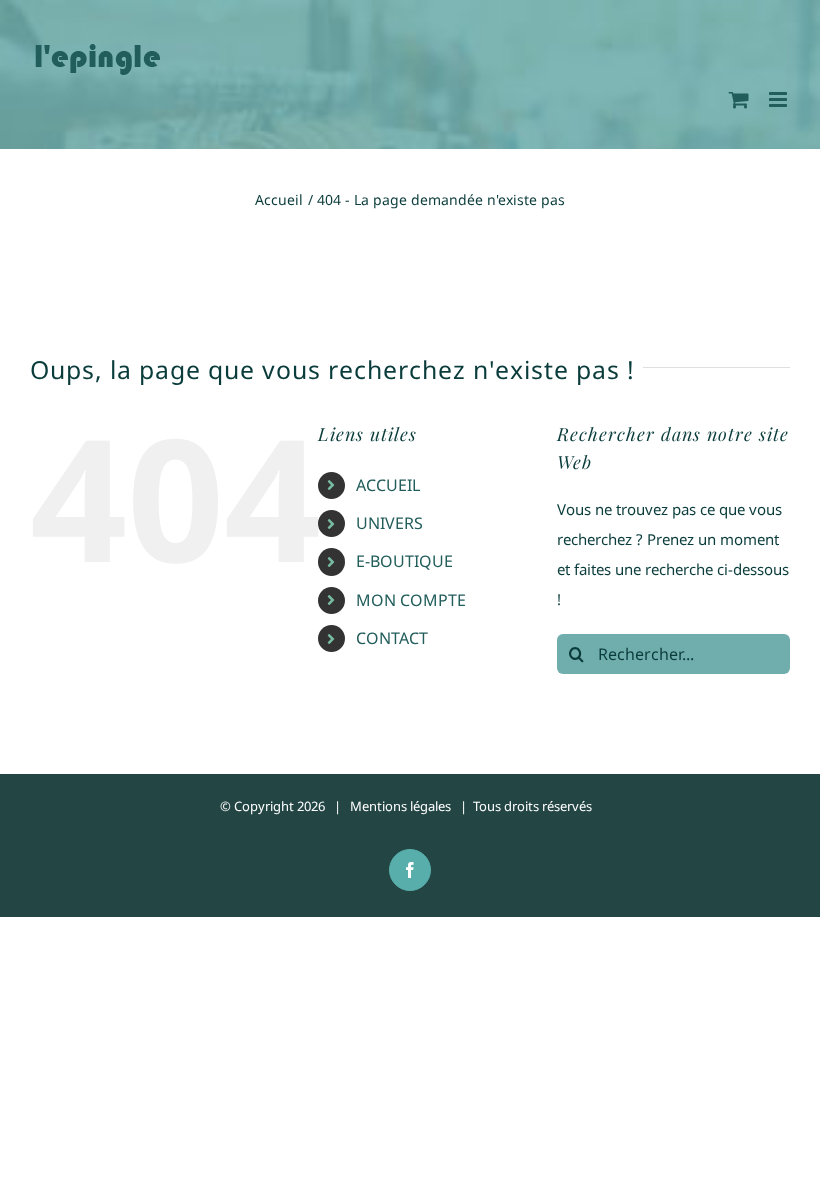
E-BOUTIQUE (404, 561)
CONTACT (392, 638)
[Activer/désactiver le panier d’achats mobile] (739, 99)
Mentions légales (400, 806)
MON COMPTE (411, 600)
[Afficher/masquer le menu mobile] (779, 99)
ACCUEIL (388, 485)
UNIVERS (389, 523)
